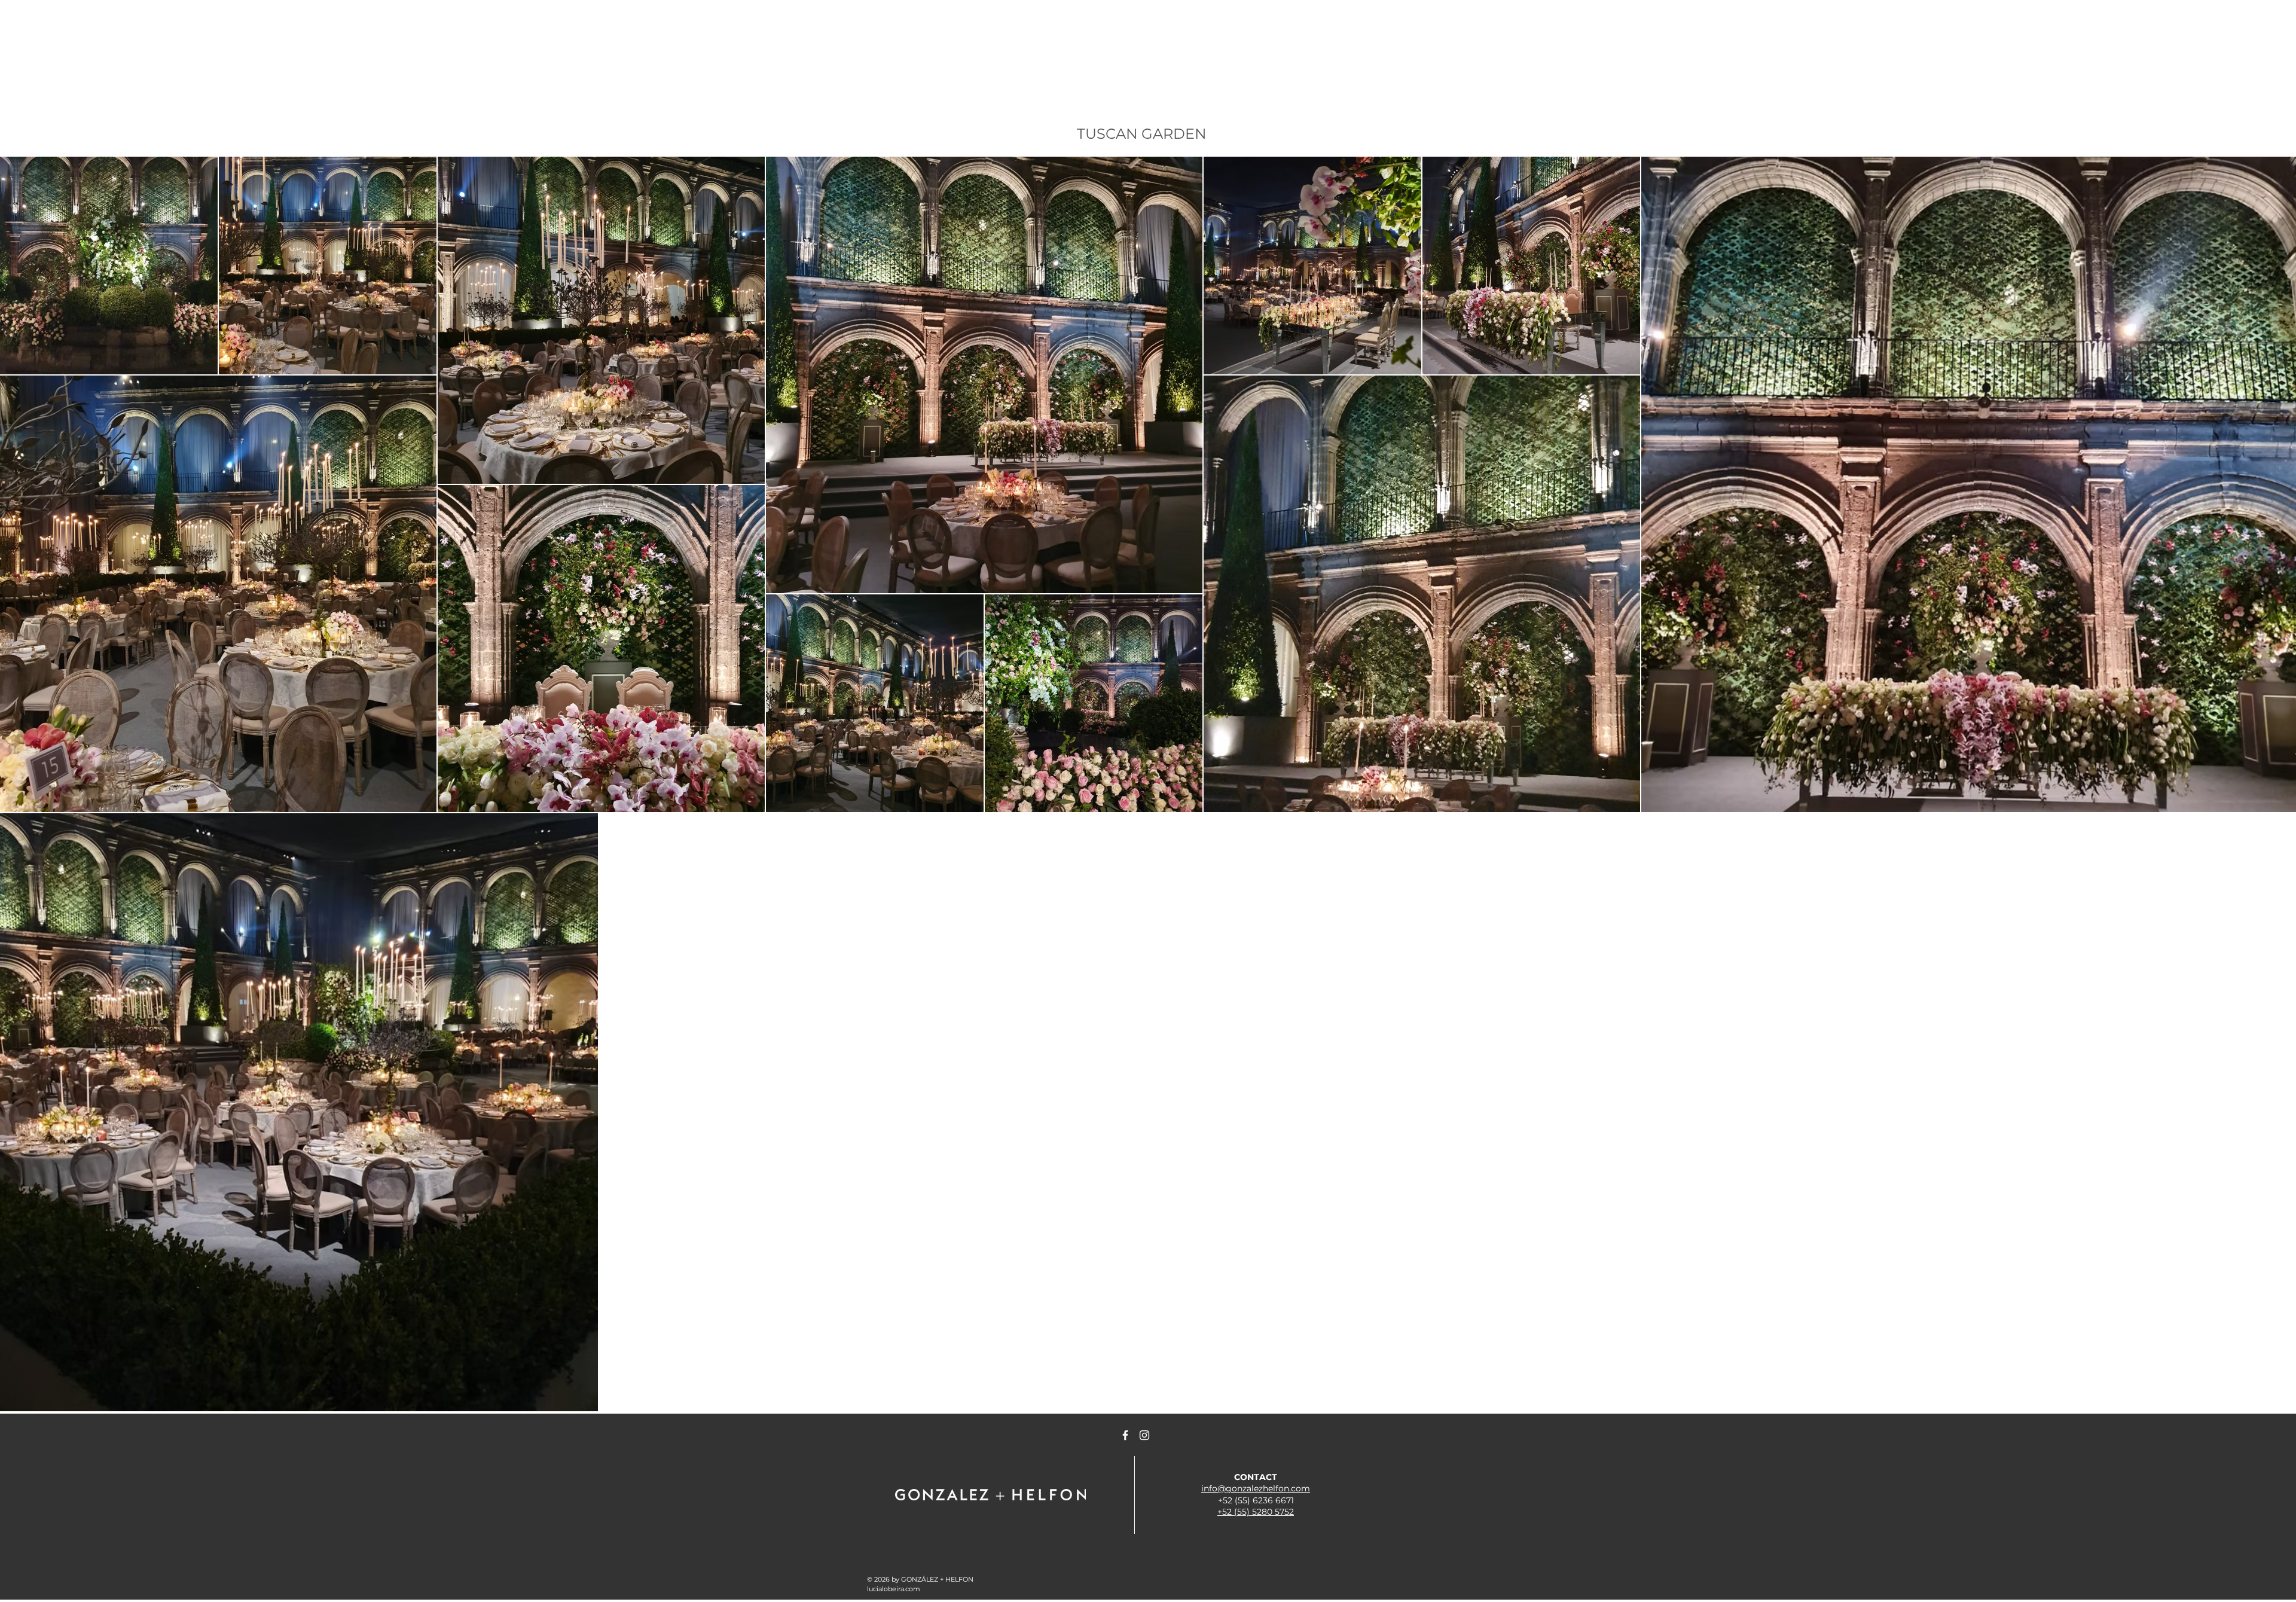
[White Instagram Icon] (1144, 1435)
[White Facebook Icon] (1125, 1435)
